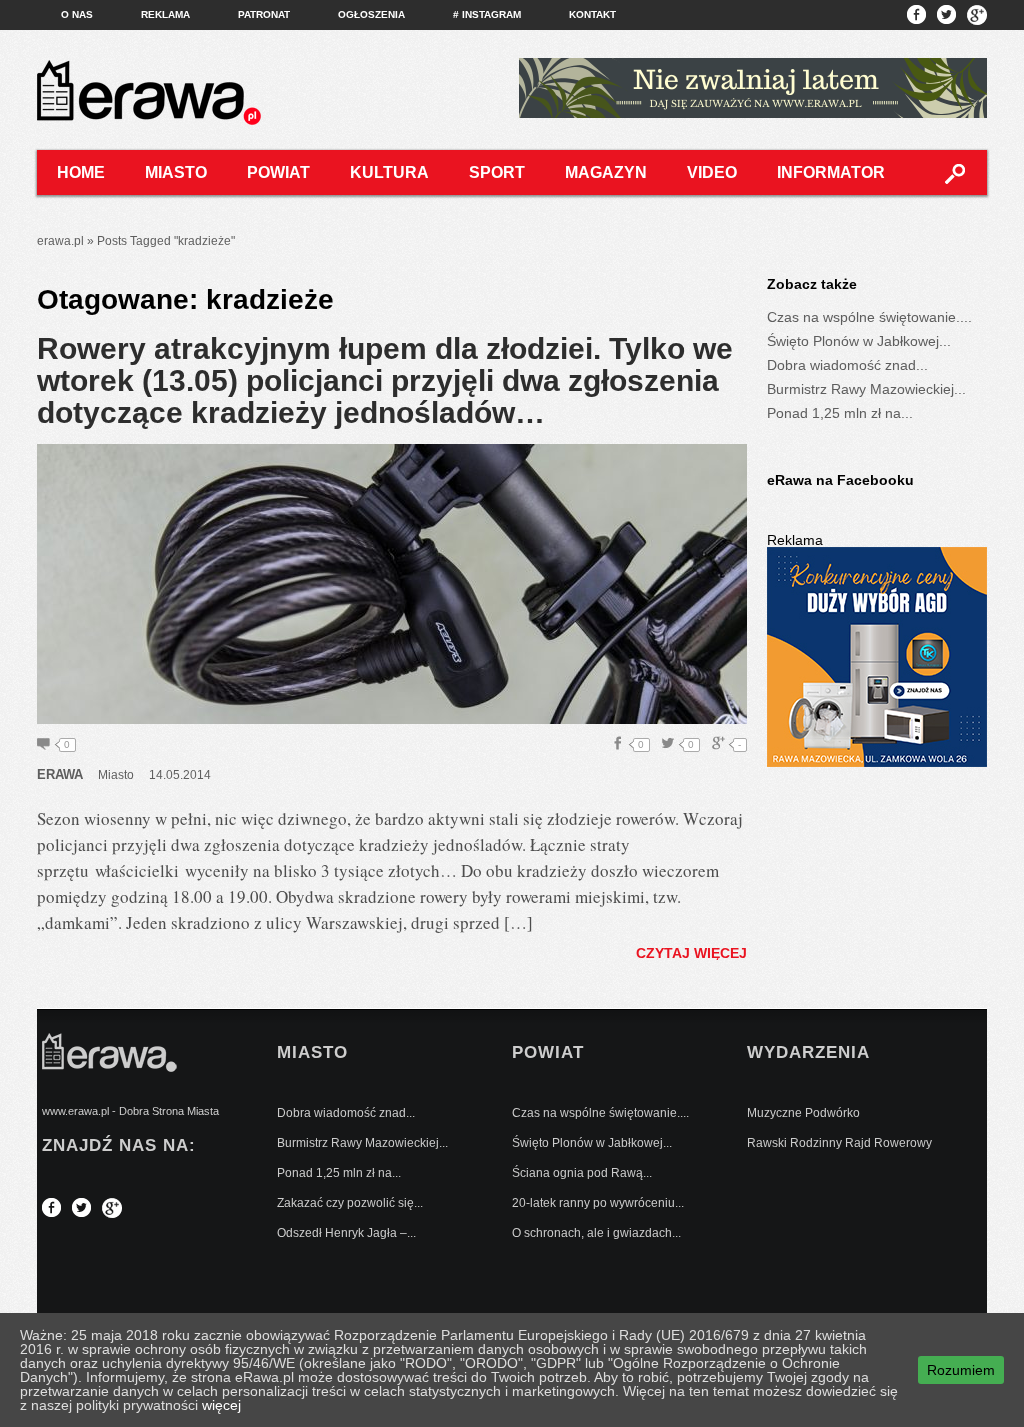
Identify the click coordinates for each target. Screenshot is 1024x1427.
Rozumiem (961, 1370)
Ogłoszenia (371, 14)
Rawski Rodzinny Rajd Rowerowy (839, 1143)
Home (81, 172)
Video (712, 172)
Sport (497, 172)
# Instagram (487, 14)
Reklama (165, 14)
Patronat (264, 14)
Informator (831, 172)
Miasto (176, 172)
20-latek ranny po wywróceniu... (598, 1203)
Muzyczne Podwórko (803, 1113)
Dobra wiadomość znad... (847, 365)
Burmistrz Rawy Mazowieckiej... (866, 389)
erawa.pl (60, 241)
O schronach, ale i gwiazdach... (596, 1233)
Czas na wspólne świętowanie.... (869, 317)
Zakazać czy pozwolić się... (350, 1203)
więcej (221, 1405)
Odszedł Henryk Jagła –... (346, 1233)
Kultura (389, 172)
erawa (60, 774)
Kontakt (592, 14)
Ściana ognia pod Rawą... (582, 1173)
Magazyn (606, 172)
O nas (77, 14)
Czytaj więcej (691, 953)
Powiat (278, 172)
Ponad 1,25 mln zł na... (840, 413)
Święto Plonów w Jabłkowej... (859, 341)
